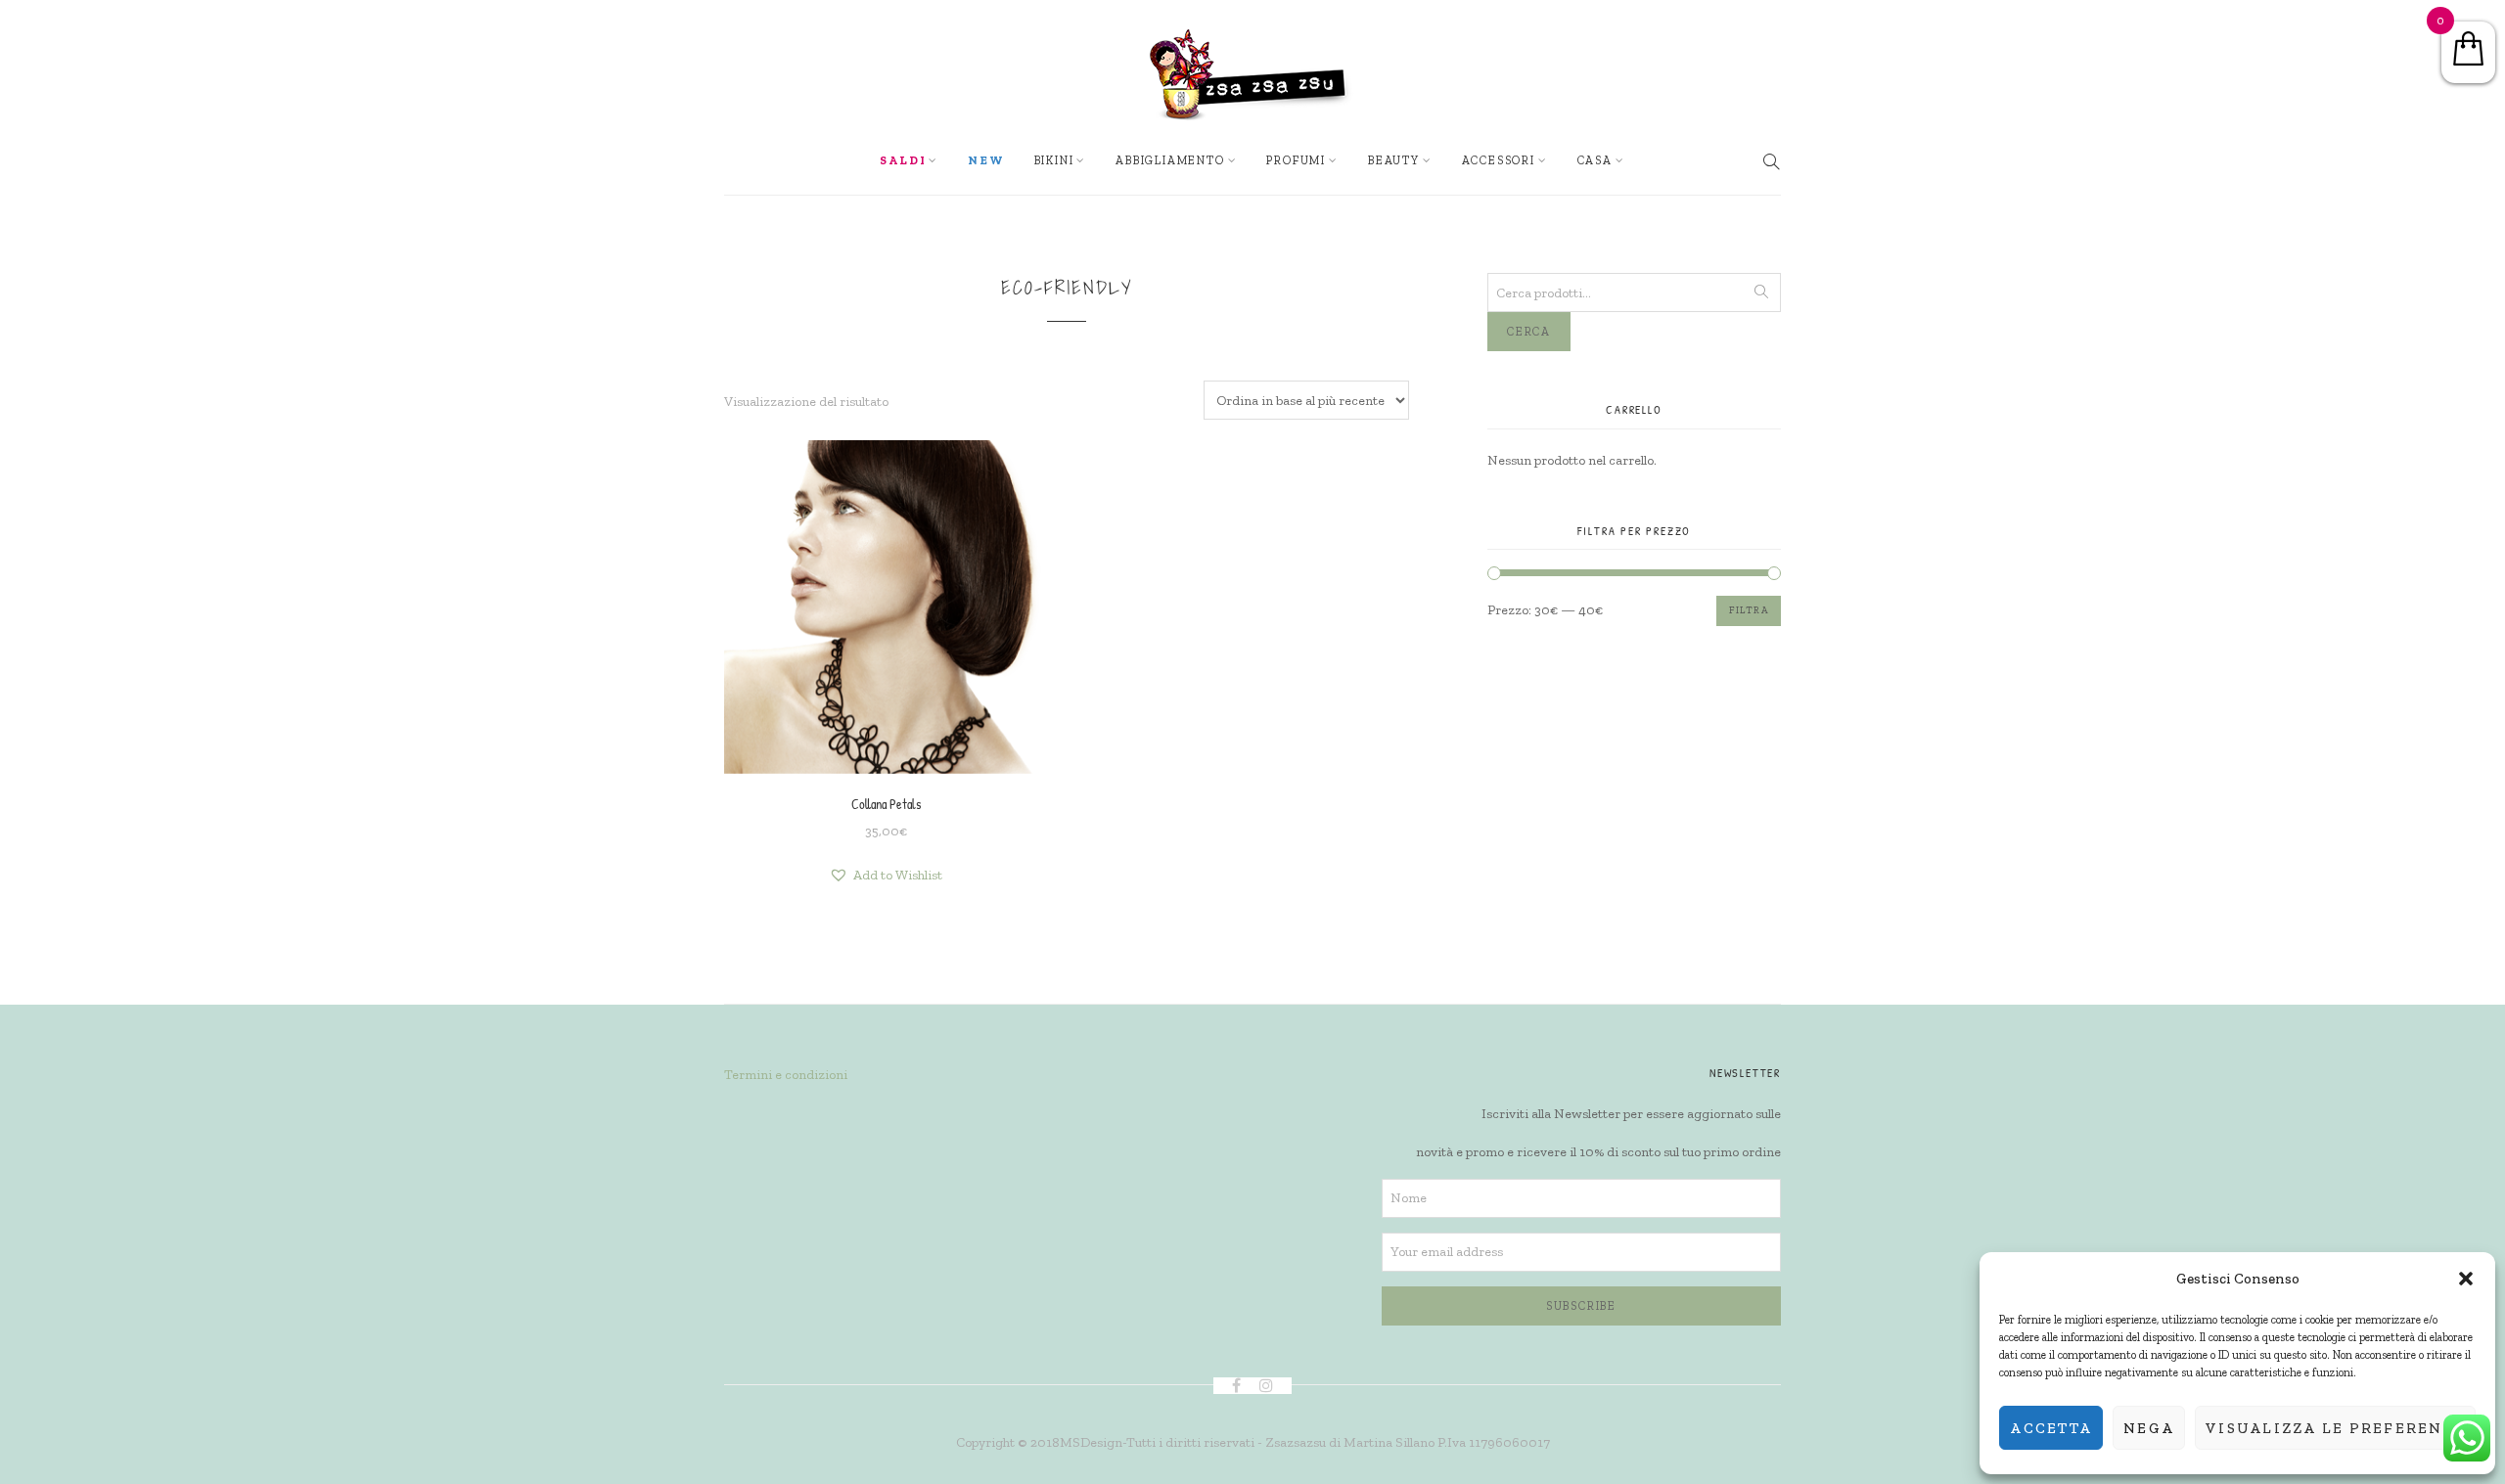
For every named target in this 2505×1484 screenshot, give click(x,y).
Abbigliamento (1170, 160)
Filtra (1749, 610)
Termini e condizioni (786, 1075)
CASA (1595, 160)
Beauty (1394, 160)
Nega (2149, 1428)
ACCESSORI (1499, 160)
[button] (2466, 1279)
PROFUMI (1296, 160)
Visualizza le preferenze (2335, 1428)
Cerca (1529, 332)
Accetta (2051, 1428)
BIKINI (1054, 160)
